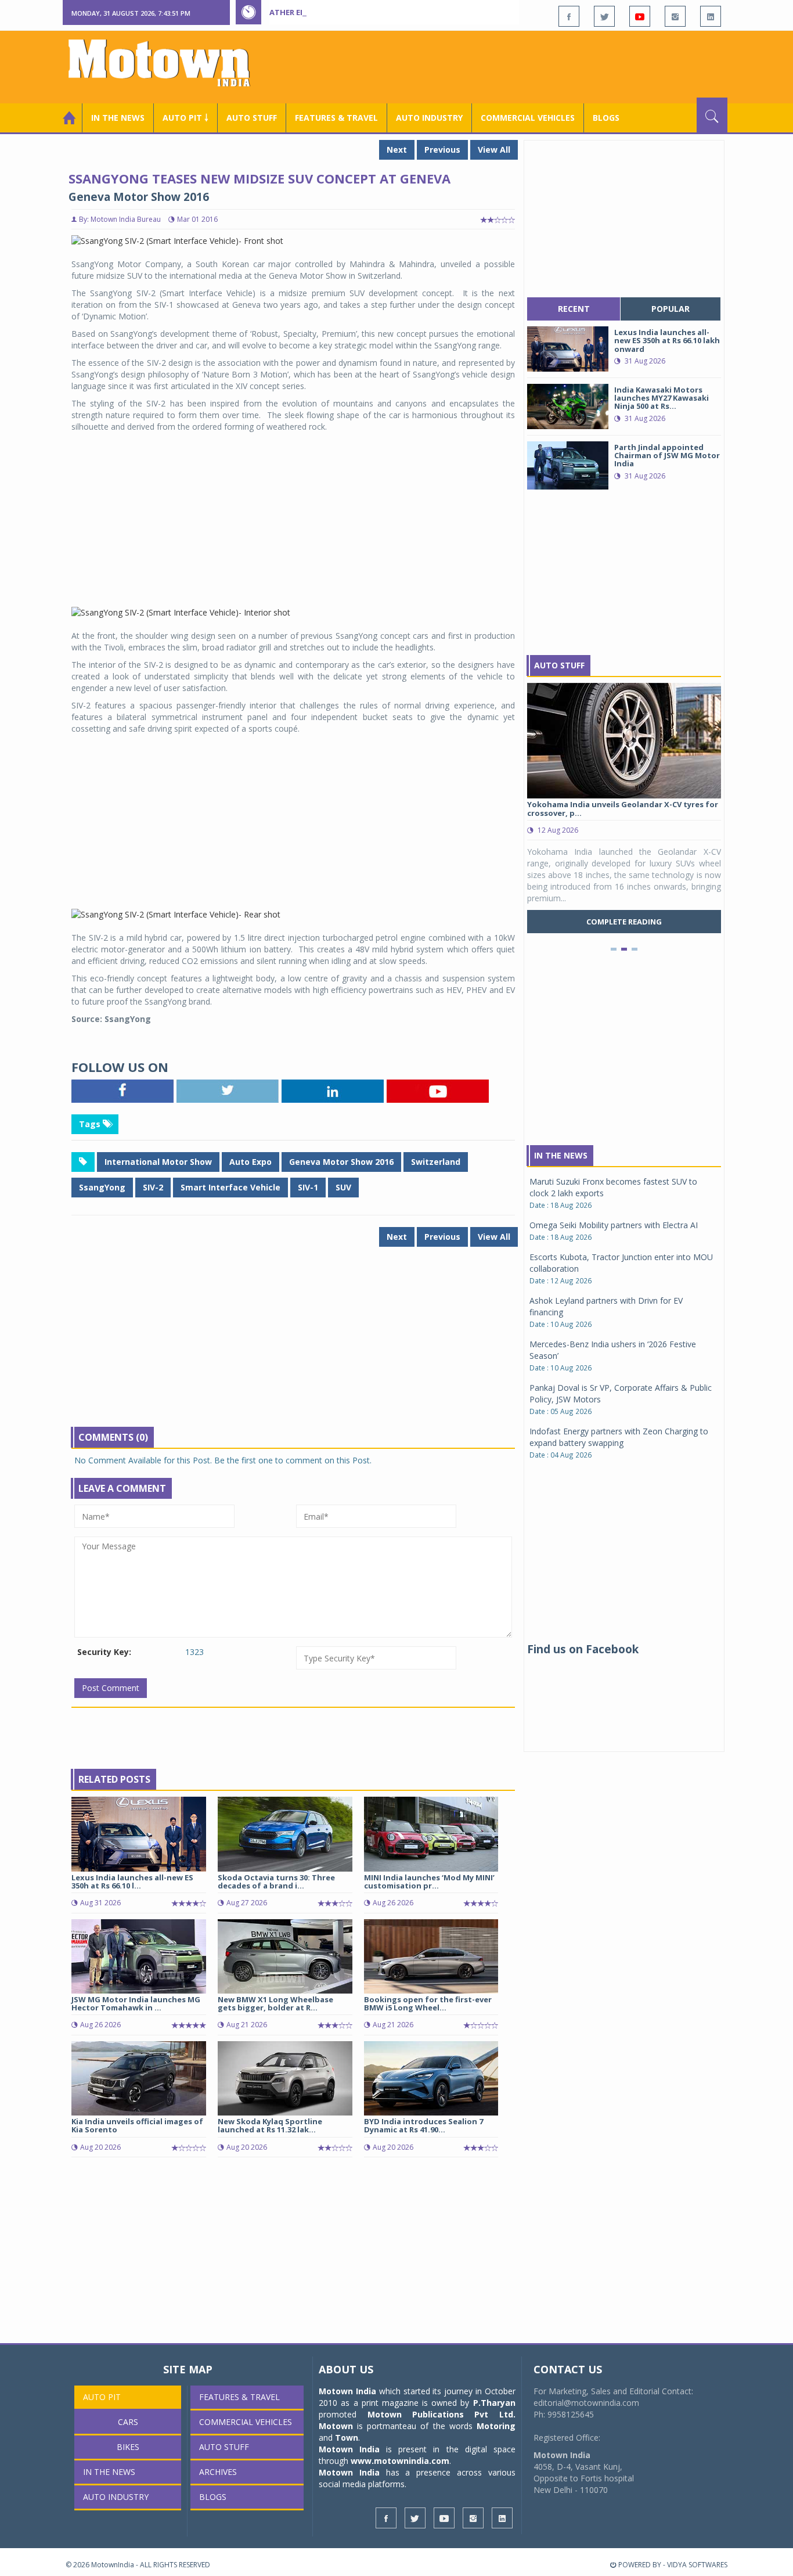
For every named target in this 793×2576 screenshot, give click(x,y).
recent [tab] (574, 309)
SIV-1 (308, 1187)
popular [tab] (671, 309)
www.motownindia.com (400, 2461)
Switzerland (436, 1162)
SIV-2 (153, 1187)
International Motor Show (158, 1162)
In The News (561, 1155)
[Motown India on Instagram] (675, 16)
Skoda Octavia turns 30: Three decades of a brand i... (276, 1881)
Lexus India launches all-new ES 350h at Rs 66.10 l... (132, 1881)
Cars (128, 2422)
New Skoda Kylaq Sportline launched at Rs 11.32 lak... (270, 2125)
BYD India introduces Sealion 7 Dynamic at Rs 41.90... (423, 2125)
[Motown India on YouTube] (640, 16)
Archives (218, 2472)
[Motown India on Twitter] (604, 16)
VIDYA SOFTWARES (697, 2565)
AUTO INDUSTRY (429, 118)
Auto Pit (102, 2397)
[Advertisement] (516, 66)
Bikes (128, 2447)
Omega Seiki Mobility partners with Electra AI (614, 1225)
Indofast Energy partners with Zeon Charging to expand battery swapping (619, 1437)
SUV (343, 1187)
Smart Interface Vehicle (230, 1187)
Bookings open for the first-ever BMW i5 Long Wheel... (428, 2003)
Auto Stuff (252, 118)
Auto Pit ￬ (185, 118)
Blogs (606, 118)
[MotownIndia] (167, 63)
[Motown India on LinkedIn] (711, 16)
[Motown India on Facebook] (569, 16)
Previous (442, 150)
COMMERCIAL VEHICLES (528, 118)
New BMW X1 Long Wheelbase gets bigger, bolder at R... (275, 2003)
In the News (118, 118)
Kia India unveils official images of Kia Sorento (137, 2125)
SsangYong (102, 1187)
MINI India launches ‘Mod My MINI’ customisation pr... (429, 1881)
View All (494, 150)
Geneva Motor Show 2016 (341, 1162)
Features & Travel (336, 118)
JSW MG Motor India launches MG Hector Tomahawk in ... (136, 2003)
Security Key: (104, 1652)
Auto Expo (250, 1162)
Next (397, 150)
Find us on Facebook (583, 1649)
